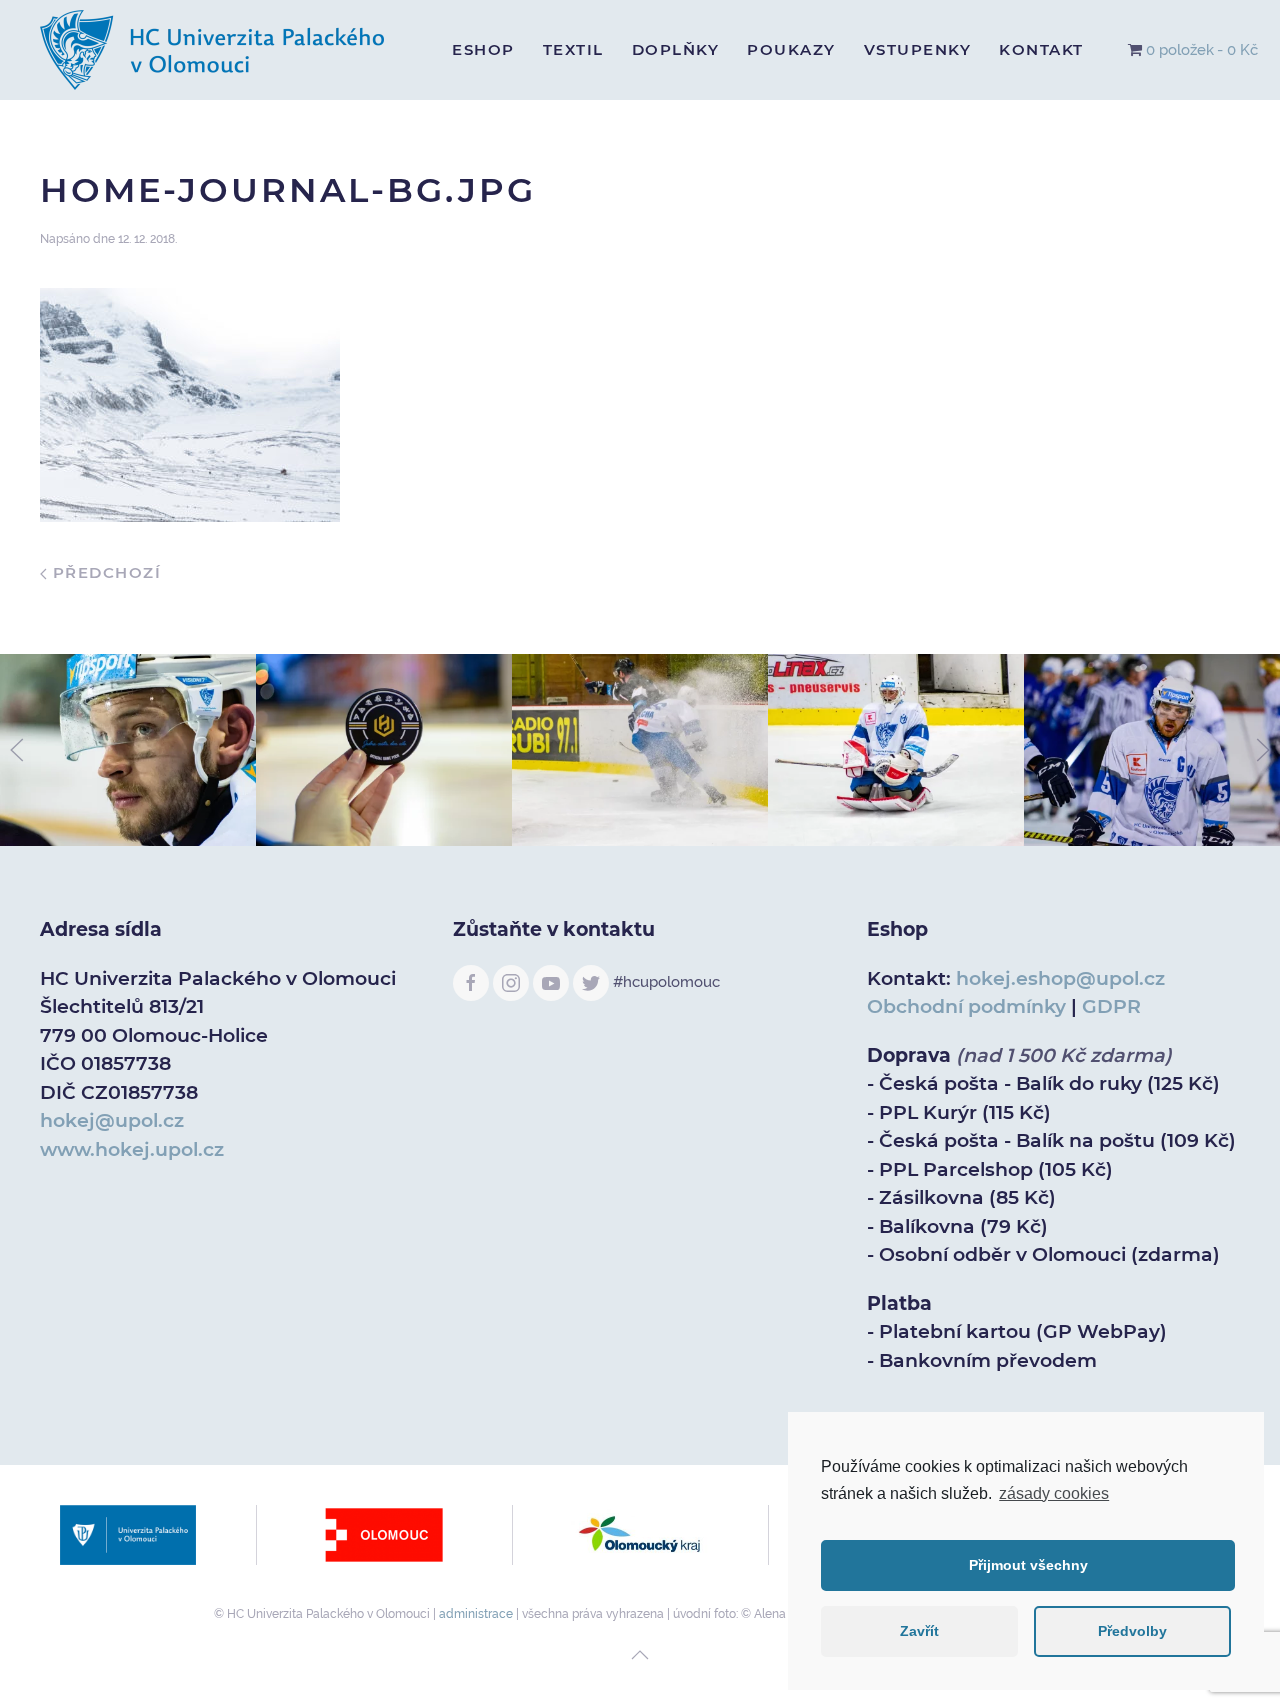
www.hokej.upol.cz (132, 1149)
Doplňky (676, 49)
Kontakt (1041, 49)
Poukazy (791, 49)
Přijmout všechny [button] (1028, 1565)
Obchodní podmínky (966, 1006)
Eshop (483, 49)
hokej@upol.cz (112, 1120)
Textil (573, 49)
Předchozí (104, 572)
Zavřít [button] (919, 1631)
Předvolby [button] (1132, 1631)
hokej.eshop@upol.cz (1060, 978)
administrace (476, 1614)
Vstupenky (918, 49)
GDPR (1111, 1006)
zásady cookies (1054, 1493)
